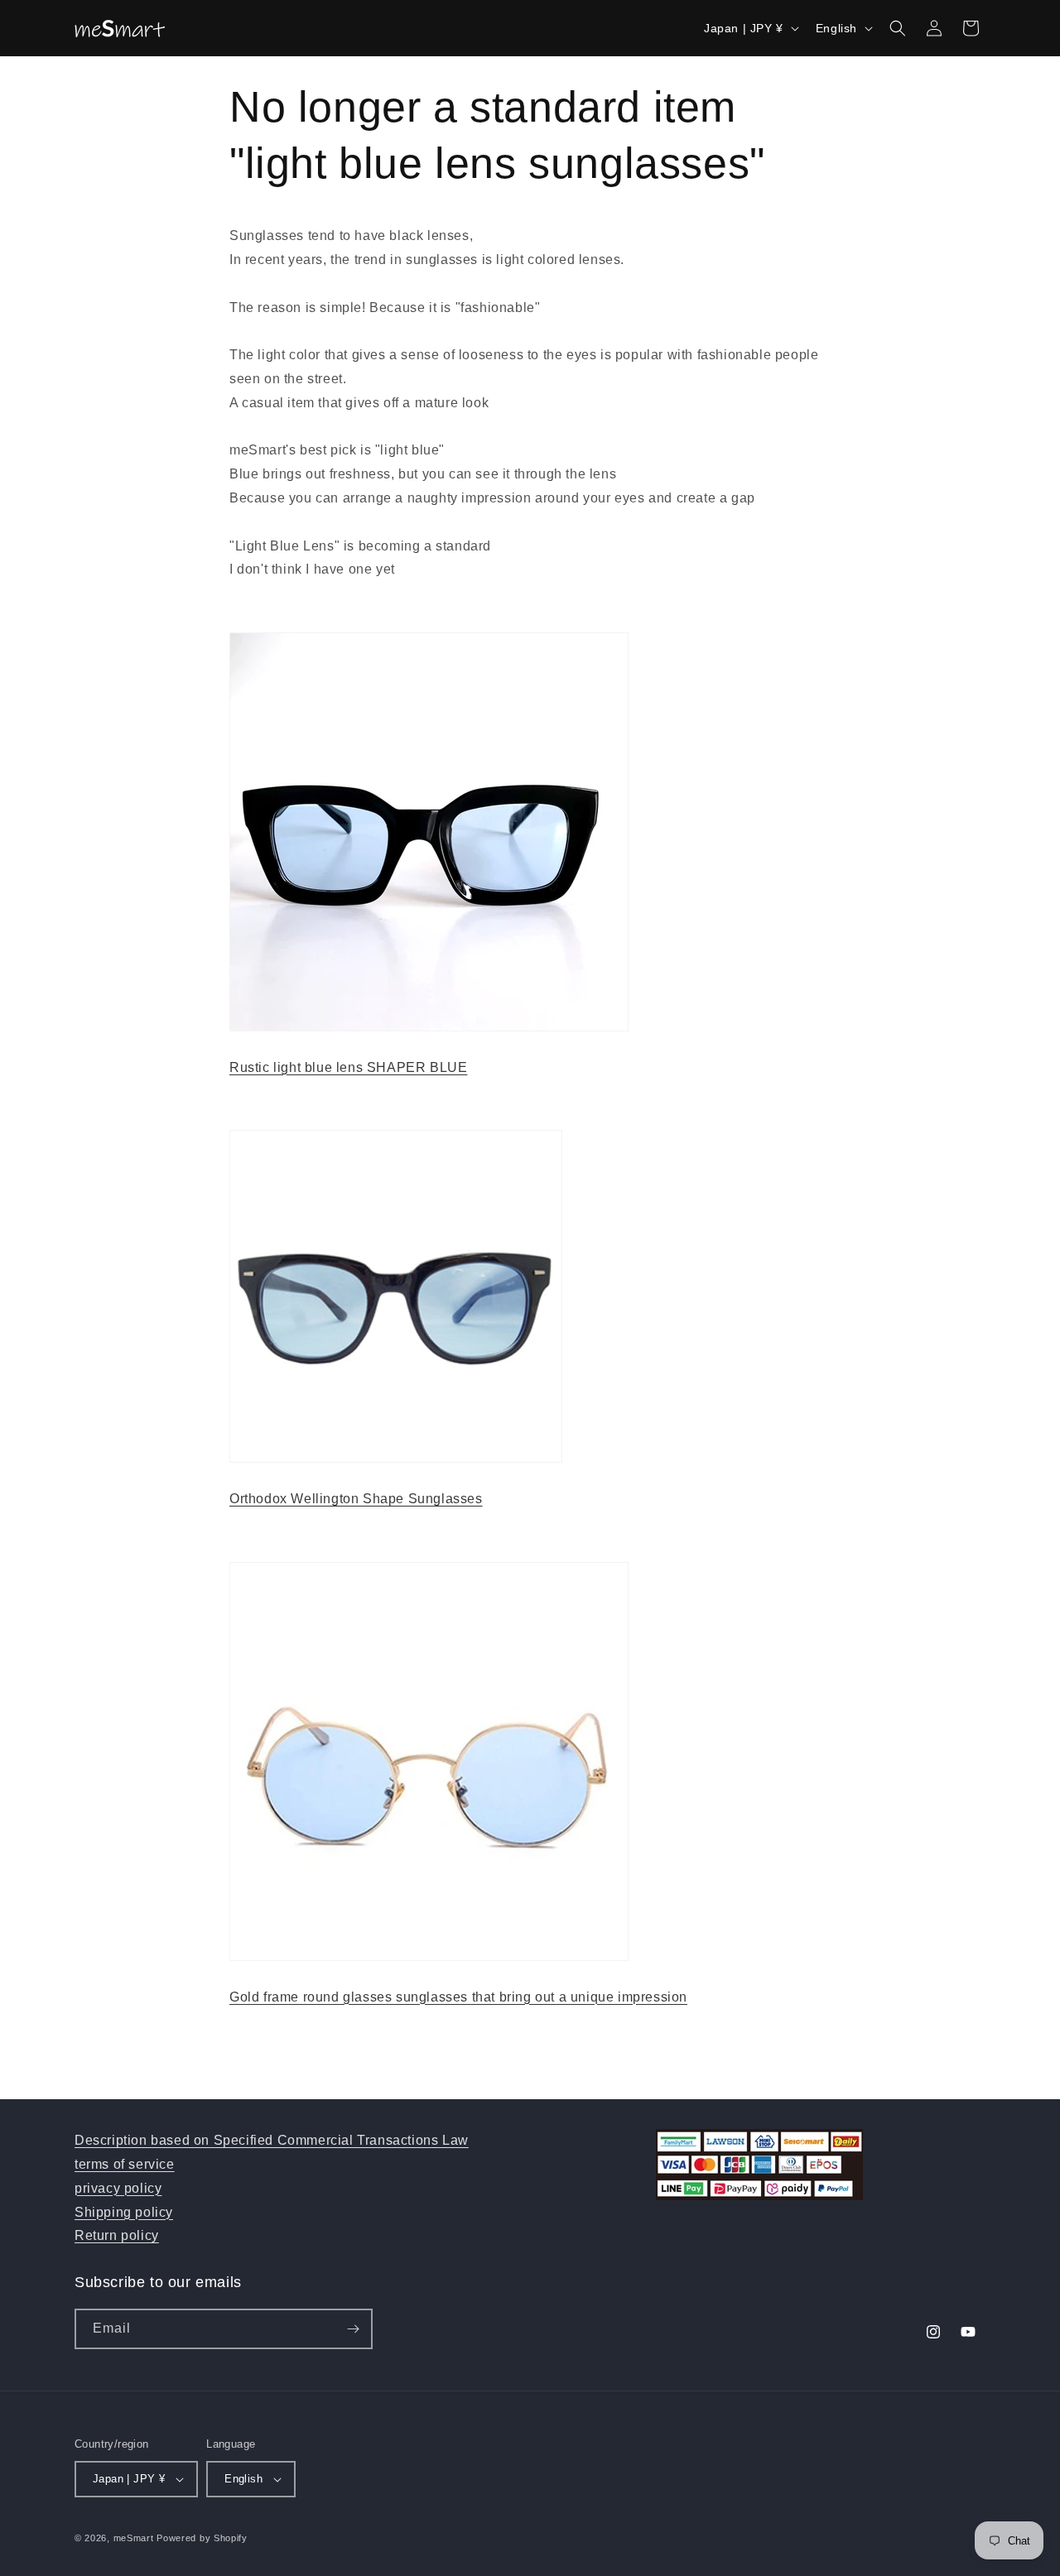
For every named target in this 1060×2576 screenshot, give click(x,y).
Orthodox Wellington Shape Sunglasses (356, 1499)
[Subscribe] (353, 2329)
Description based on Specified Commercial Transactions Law (272, 2140)
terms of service (125, 2164)
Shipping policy (124, 2212)
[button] (898, 28)
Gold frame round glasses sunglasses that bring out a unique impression (458, 1997)
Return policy (117, 2235)
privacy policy (118, 2188)
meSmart (134, 2538)
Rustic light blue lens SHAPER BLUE (348, 1067)
